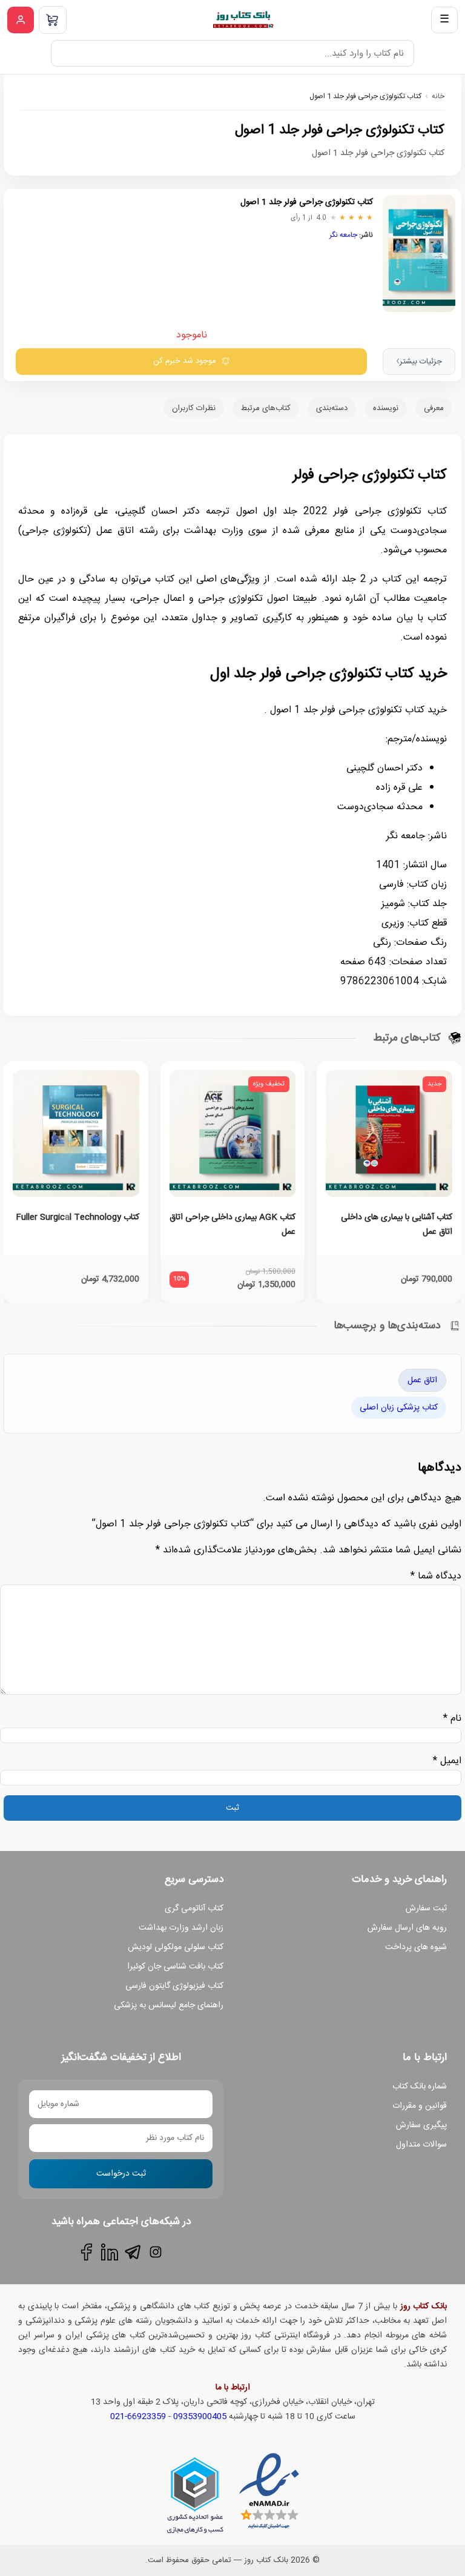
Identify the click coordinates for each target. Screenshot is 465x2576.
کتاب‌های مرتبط (266, 408)
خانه (438, 96)
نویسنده (386, 408)
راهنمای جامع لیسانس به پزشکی (169, 2005)
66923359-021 (138, 2417)
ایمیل (447, 1761)
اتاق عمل (422, 1380)
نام (452, 1719)
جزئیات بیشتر (419, 362)
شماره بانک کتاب (420, 2087)
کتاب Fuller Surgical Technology (77, 1217)
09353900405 (200, 2417)
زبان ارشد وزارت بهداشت (181, 1928)
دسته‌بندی (332, 408)
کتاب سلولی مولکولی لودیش (176, 1947)
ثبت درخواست (121, 2174)
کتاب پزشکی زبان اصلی (399, 1408)
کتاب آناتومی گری (194, 1909)
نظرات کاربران (194, 408)
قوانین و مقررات (420, 2106)
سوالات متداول (421, 2145)
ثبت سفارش (426, 1909)
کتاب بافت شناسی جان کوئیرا (175, 1967)
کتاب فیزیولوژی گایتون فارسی (174, 1986)
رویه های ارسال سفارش (407, 1928)
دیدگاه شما (436, 1576)
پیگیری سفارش (421, 2125)
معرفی (434, 408)
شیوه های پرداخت (416, 1947)
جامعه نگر (343, 235)
